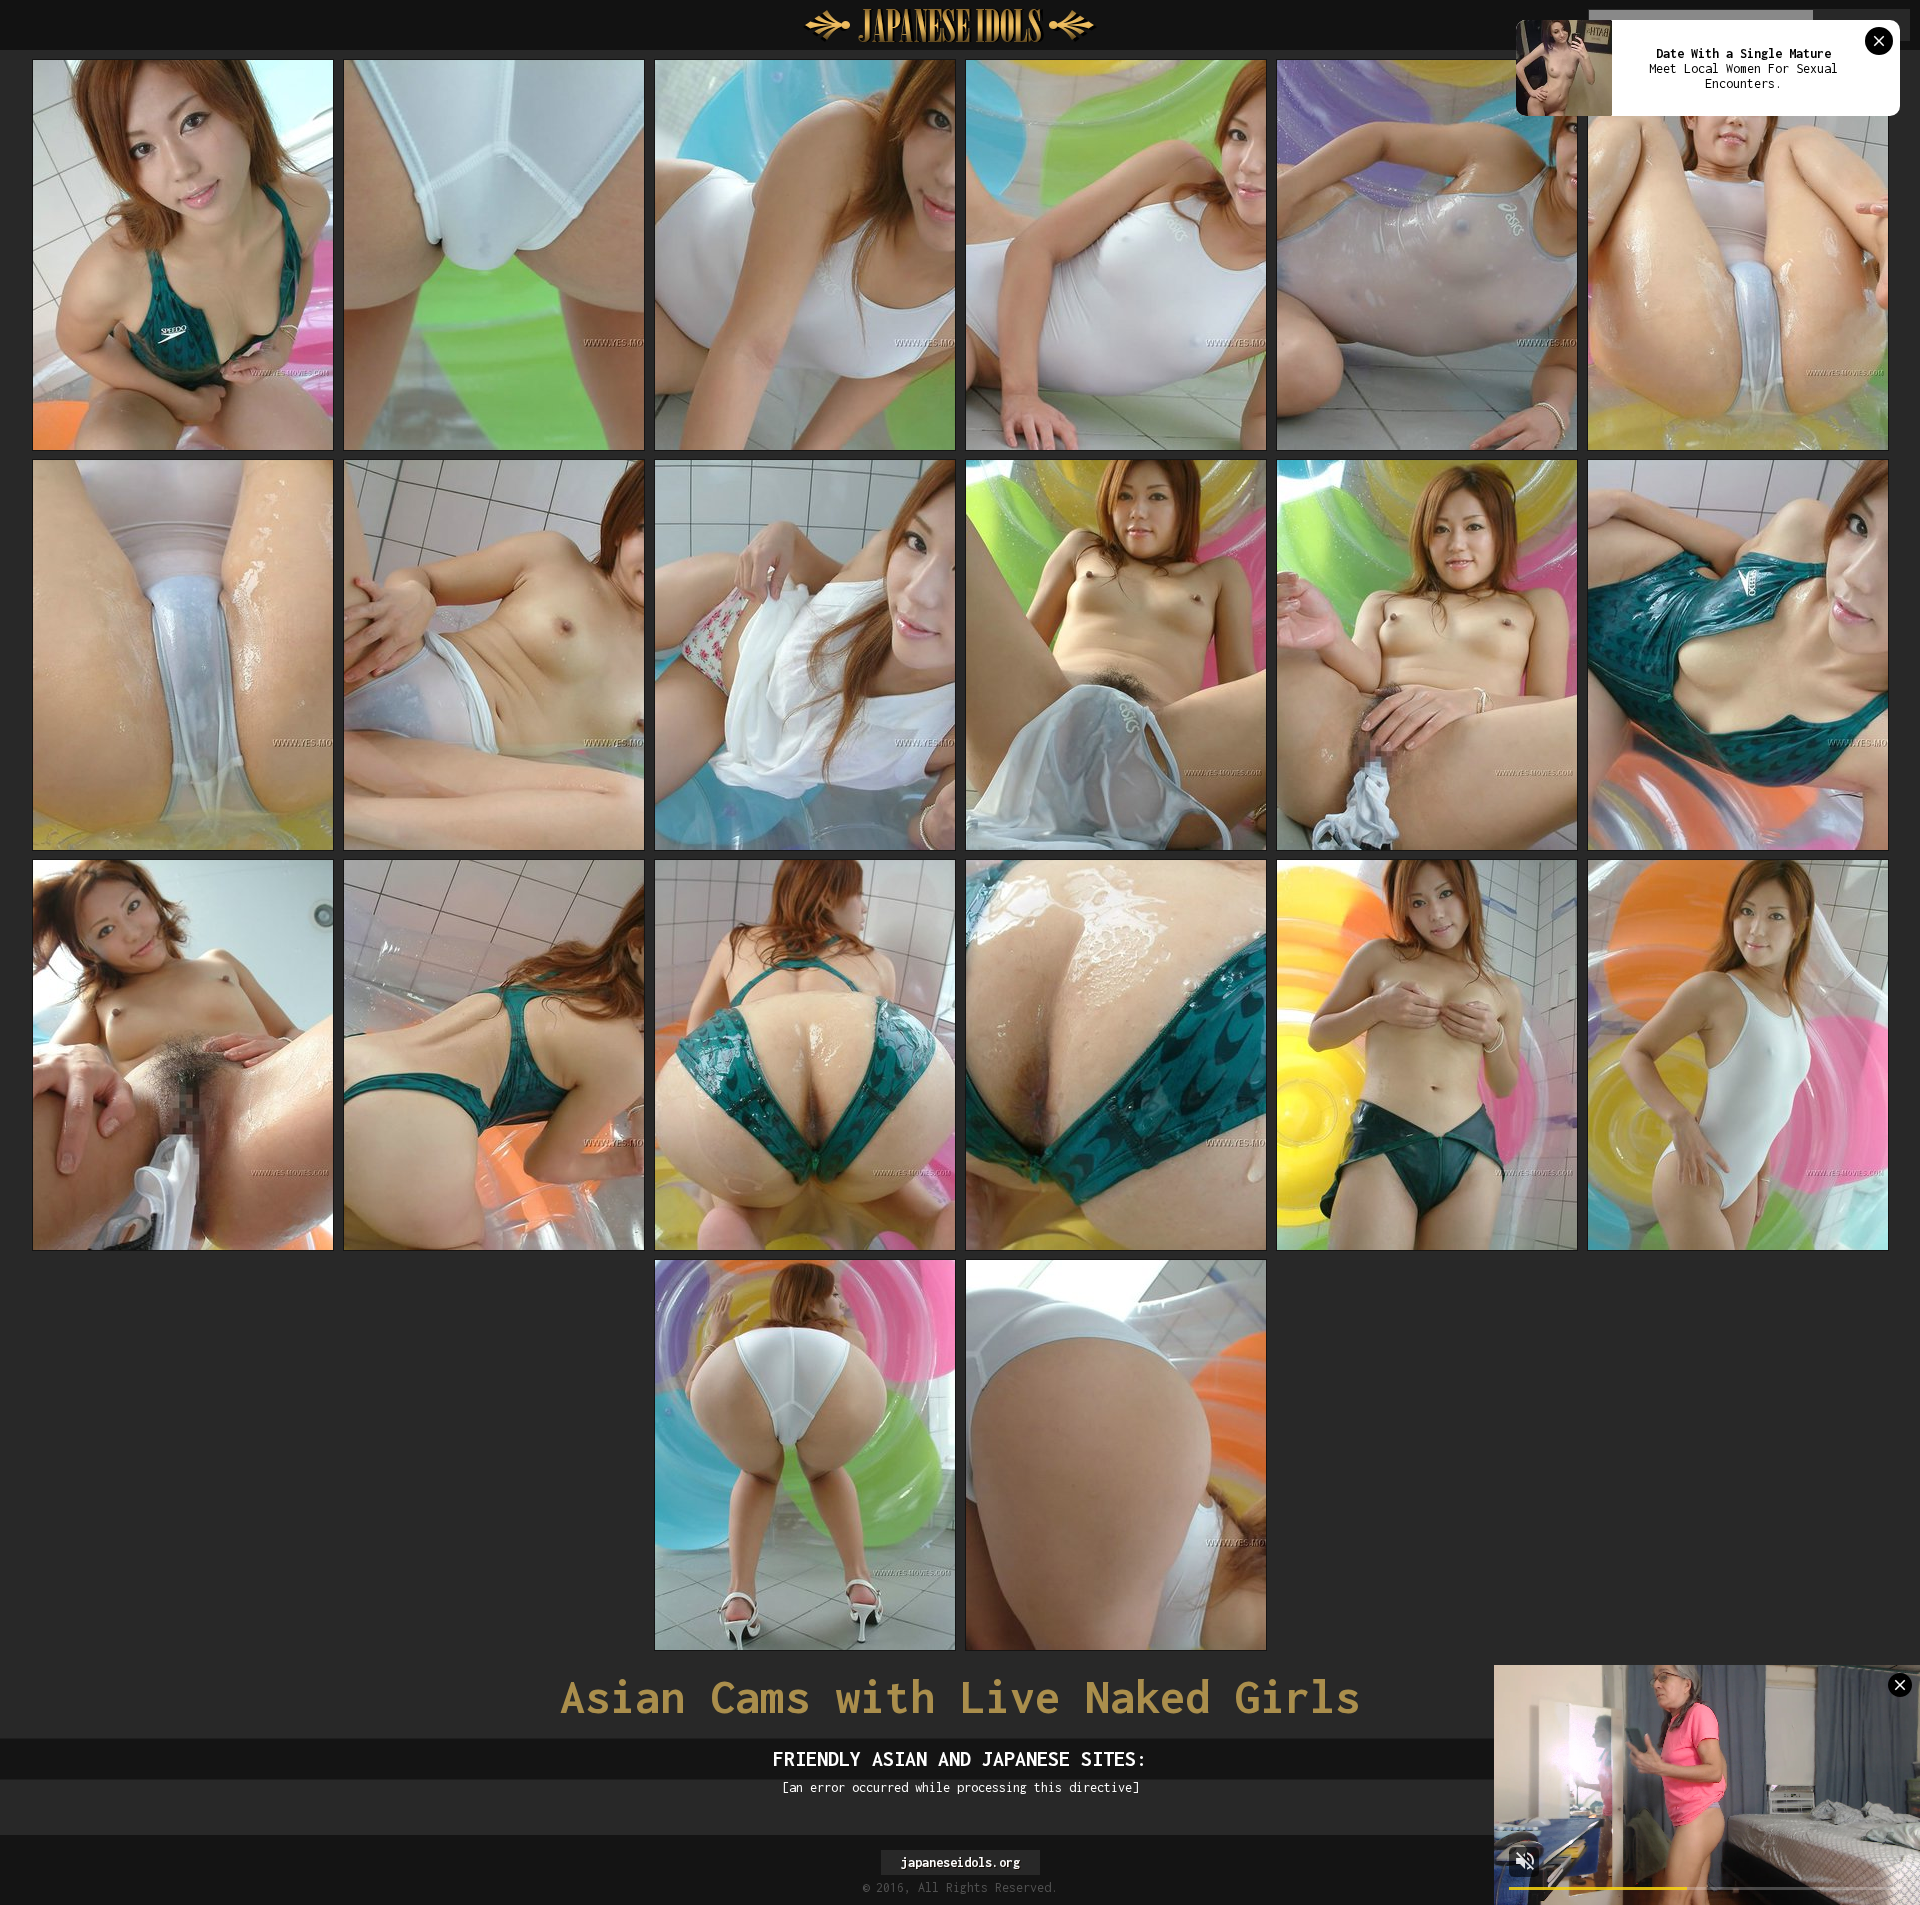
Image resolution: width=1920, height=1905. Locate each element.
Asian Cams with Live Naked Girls (960, 1696)
